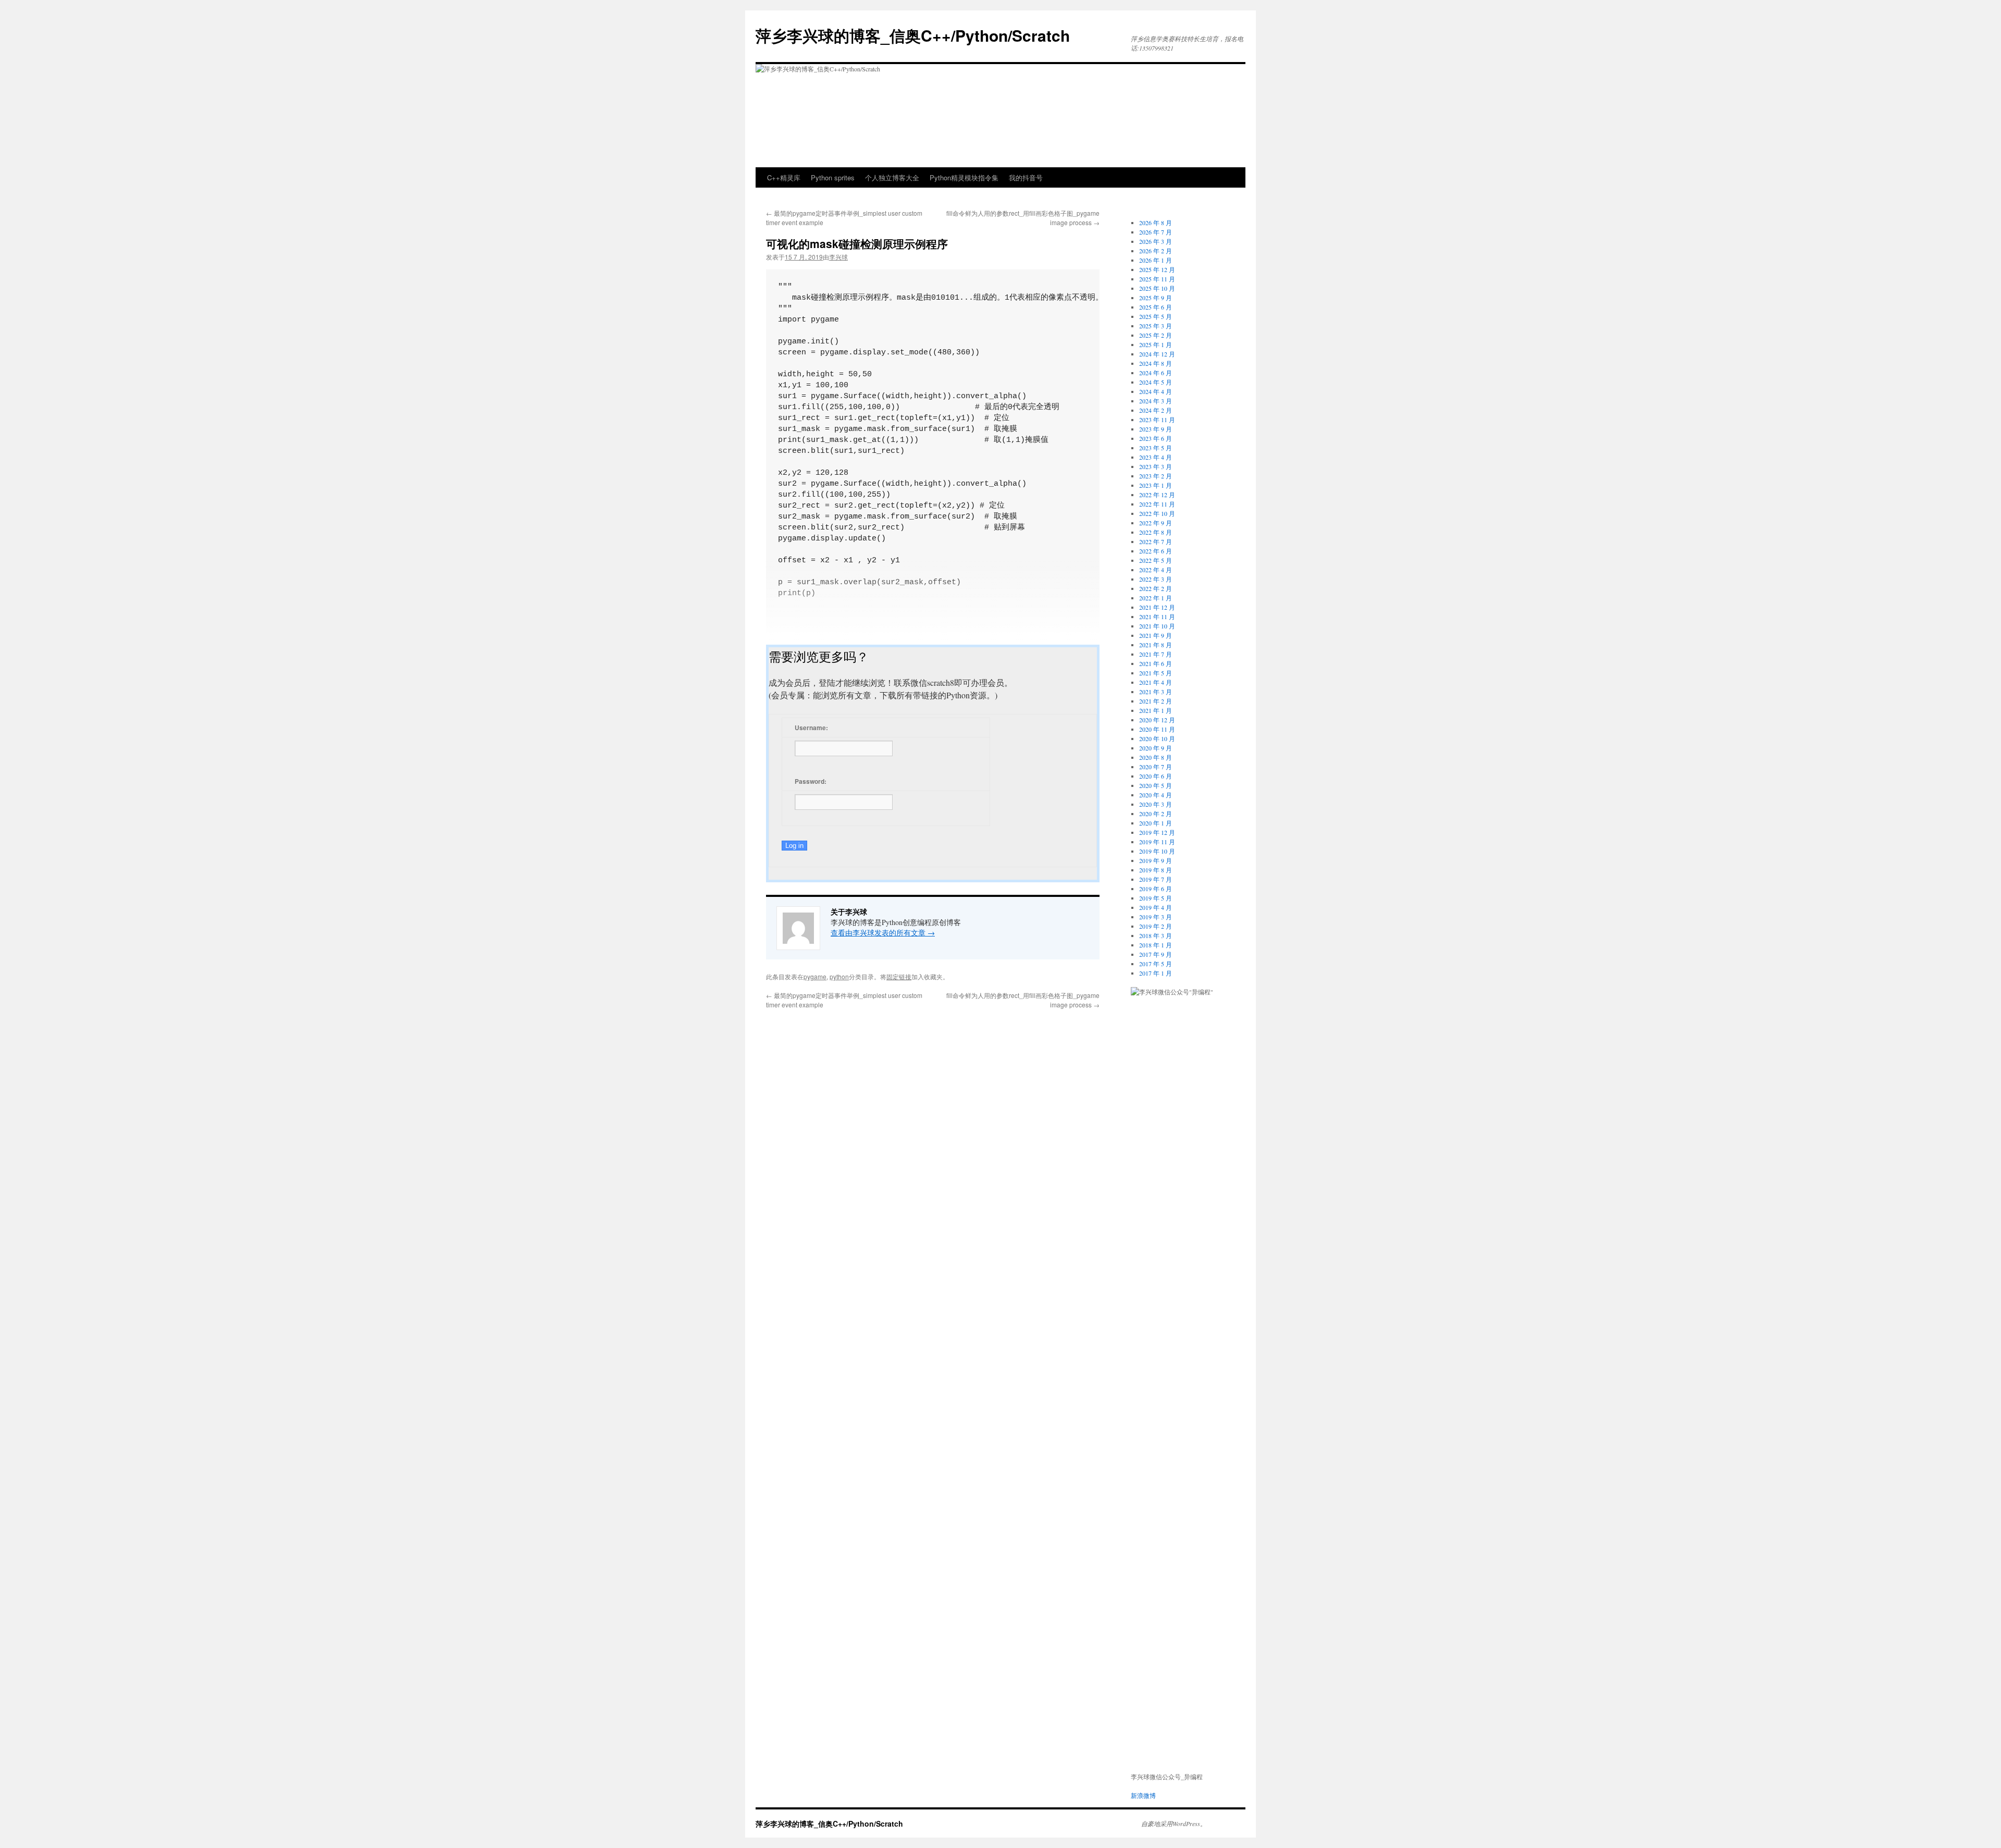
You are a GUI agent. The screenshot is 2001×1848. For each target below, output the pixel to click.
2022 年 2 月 (1156, 588)
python (839, 976)
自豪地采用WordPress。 (1174, 1824)
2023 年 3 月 (1156, 466)
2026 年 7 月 (1156, 232)
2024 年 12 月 (1157, 354)
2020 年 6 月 (1156, 776)
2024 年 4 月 (1156, 391)
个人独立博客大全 (892, 177)
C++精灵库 (784, 177)
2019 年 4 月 (1156, 907)
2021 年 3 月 (1156, 692)
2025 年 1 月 (1156, 344)
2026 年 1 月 (1156, 260)
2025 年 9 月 (1156, 298)
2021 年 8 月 (1156, 645)
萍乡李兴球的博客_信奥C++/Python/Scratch (913, 35)
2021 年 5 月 (1156, 673)
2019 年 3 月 (1156, 917)
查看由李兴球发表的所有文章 (883, 933)
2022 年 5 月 (1156, 560)
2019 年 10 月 (1157, 851)
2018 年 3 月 (1156, 935)
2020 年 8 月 (1156, 757)
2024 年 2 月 (1156, 410)
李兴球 (838, 257)
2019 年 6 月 (1156, 889)
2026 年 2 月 (1156, 251)
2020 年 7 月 (1156, 767)
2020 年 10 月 (1157, 738)
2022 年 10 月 (1157, 513)
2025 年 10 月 (1157, 288)
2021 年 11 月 (1157, 617)
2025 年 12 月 (1157, 269)
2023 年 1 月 (1156, 485)
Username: (811, 728)
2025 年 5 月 (1156, 316)
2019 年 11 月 (1157, 842)
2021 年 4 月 (1156, 682)
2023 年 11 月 (1157, 420)
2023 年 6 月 (1156, 438)
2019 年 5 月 (1156, 898)
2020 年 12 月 (1157, 720)
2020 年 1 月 (1156, 823)
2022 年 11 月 (1157, 504)
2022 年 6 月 (1156, 551)
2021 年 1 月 (1156, 710)
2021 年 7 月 (1156, 654)
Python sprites (833, 177)
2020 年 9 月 (1156, 748)
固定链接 (899, 976)
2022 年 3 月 (1156, 579)
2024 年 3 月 (1156, 401)
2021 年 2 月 (1156, 701)
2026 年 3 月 (1156, 241)
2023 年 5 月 (1156, 448)
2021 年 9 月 (1156, 635)
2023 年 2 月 (1156, 476)
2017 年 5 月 (1156, 964)
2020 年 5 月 (1156, 785)
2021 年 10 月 (1157, 626)
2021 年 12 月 (1157, 607)
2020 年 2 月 (1156, 814)
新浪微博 (1143, 1795)
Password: (811, 781)
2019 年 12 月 (1157, 832)
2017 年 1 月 (1156, 973)
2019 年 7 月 (1156, 879)
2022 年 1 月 (1156, 598)
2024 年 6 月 (1156, 373)
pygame (815, 976)
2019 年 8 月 (1156, 870)
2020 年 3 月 (1156, 804)
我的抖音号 (1026, 177)
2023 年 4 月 (1156, 457)
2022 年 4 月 (1156, 570)
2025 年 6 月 (1156, 307)
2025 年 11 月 (1157, 279)
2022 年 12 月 (1157, 495)
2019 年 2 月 (1156, 926)
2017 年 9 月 (1156, 954)
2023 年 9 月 (1156, 429)
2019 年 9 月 (1156, 860)
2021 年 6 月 (1156, 663)
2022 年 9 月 (1156, 523)
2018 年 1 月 (1156, 945)
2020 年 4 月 (1156, 795)
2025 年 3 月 (1156, 326)
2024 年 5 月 (1156, 382)
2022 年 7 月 (1156, 541)
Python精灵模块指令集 (964, 177)
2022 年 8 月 (1156, 532)
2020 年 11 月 (1157, 729)
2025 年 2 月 (1156, 335)
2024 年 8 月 (1156, 363)
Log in (794, 846)
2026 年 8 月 (1156, 223)
